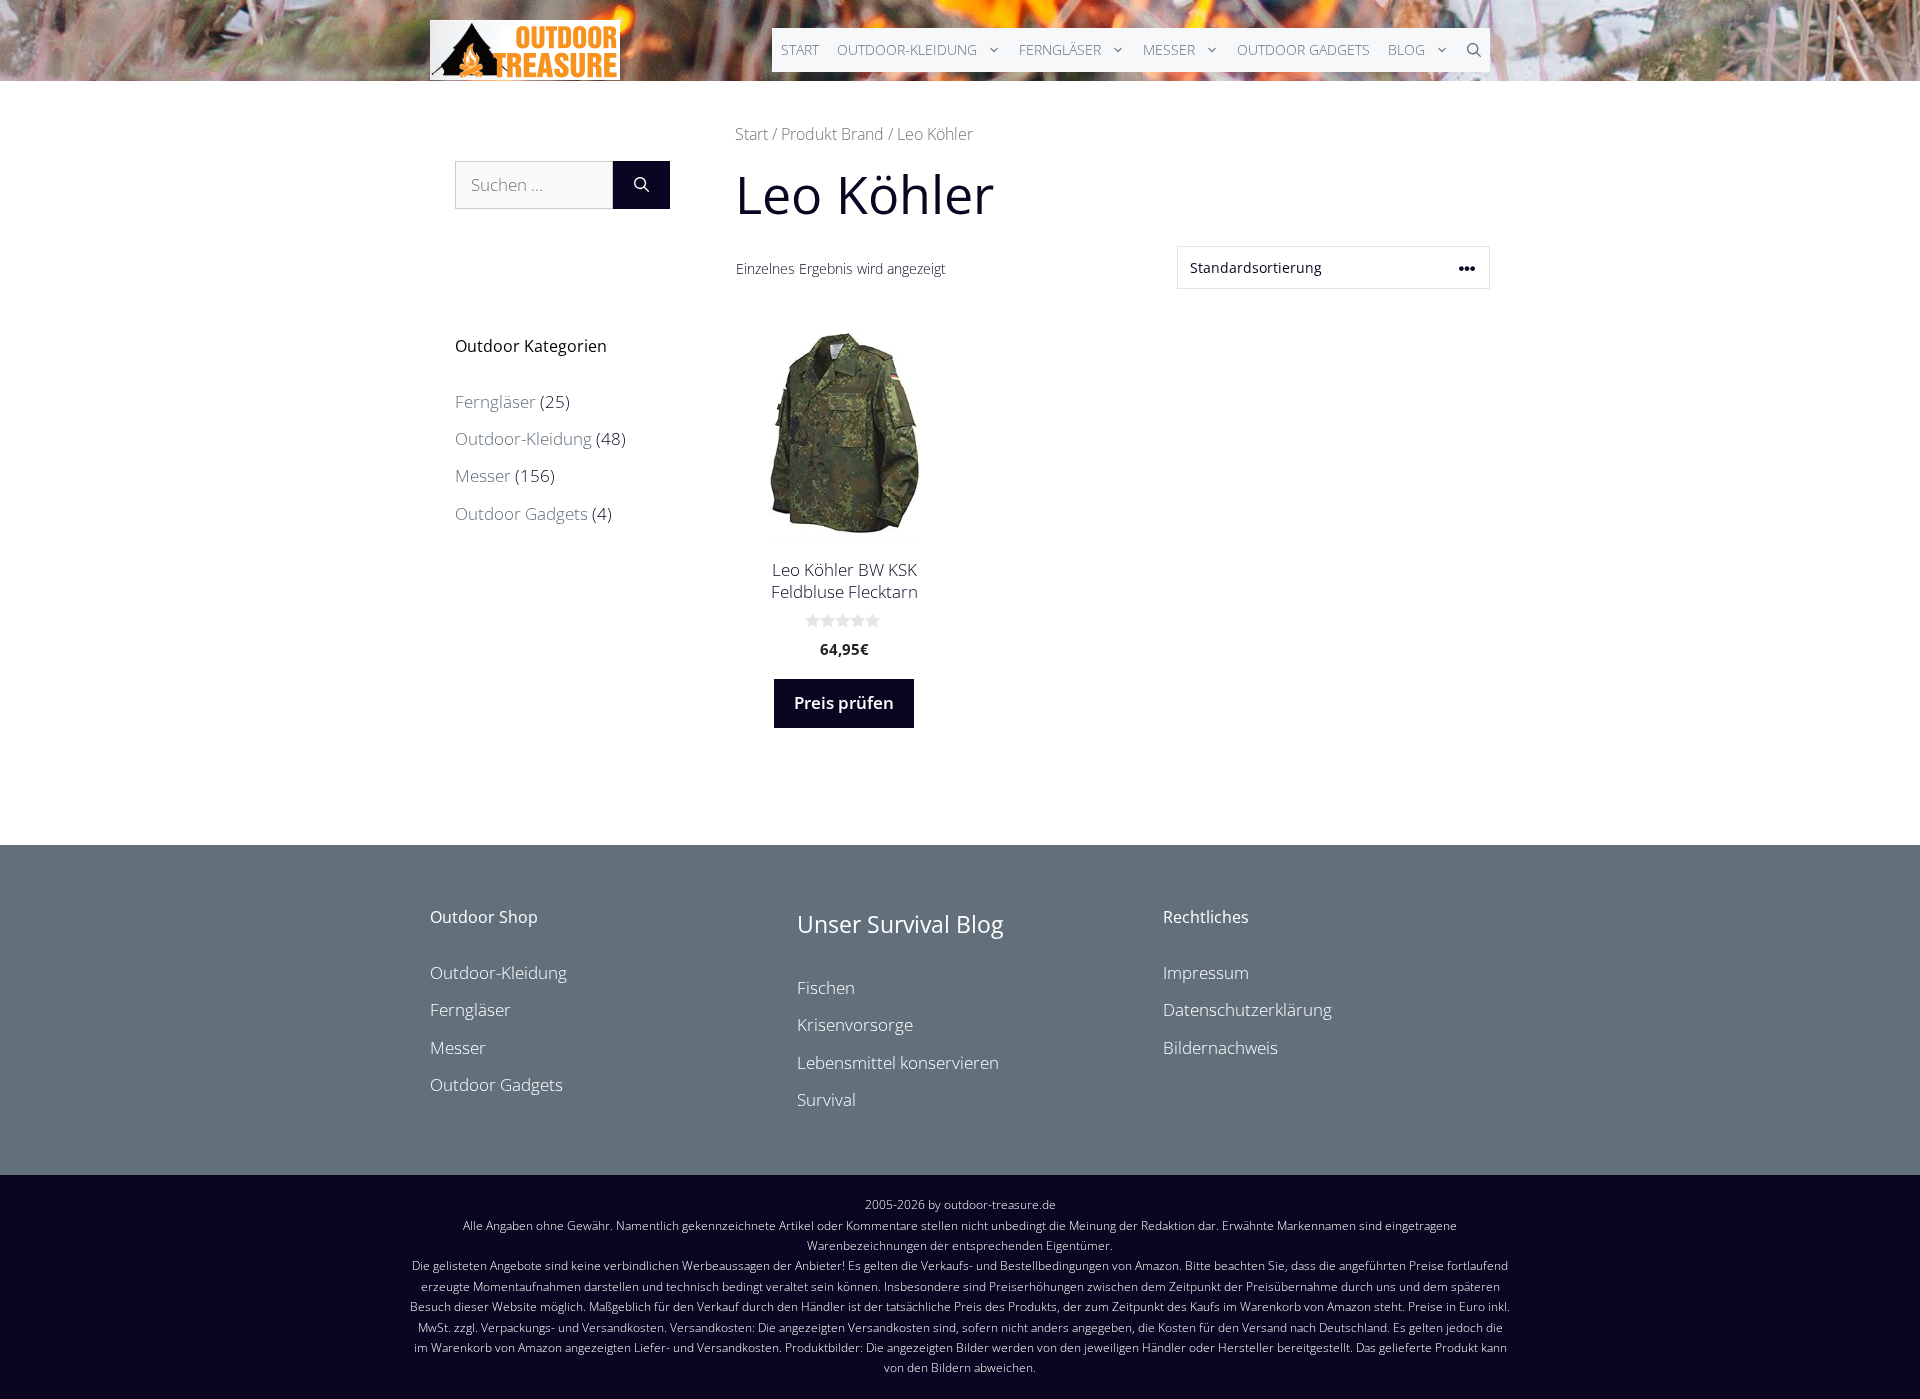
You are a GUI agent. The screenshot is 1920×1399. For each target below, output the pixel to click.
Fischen (826, 987)
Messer (1169, 49)
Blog (1406, 49)
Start (800, 49)
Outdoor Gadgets (1303, 49)
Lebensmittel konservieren (898, 1062)
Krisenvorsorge (855, 1024)
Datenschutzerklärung (1247, 1009)
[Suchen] (641, 185)
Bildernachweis (1220, 1047)
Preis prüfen (844, 702)
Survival (826, 1099)
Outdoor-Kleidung (907, 49)
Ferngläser (1060, 49)
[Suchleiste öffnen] (1474, 50)
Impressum (1206, 972)
